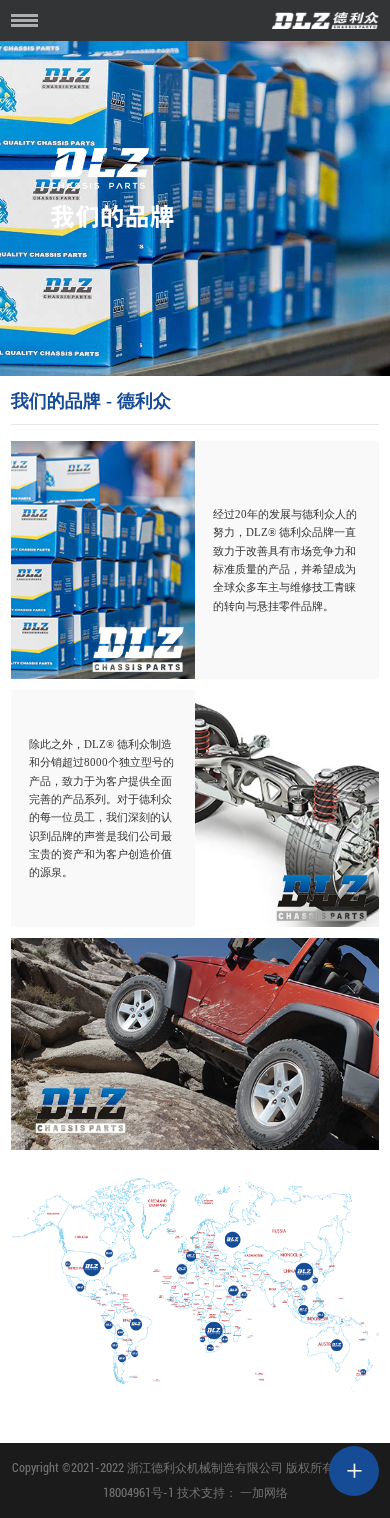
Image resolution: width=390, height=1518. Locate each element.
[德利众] (354, 1486)
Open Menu (24, 20)
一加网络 (264, 1493)
